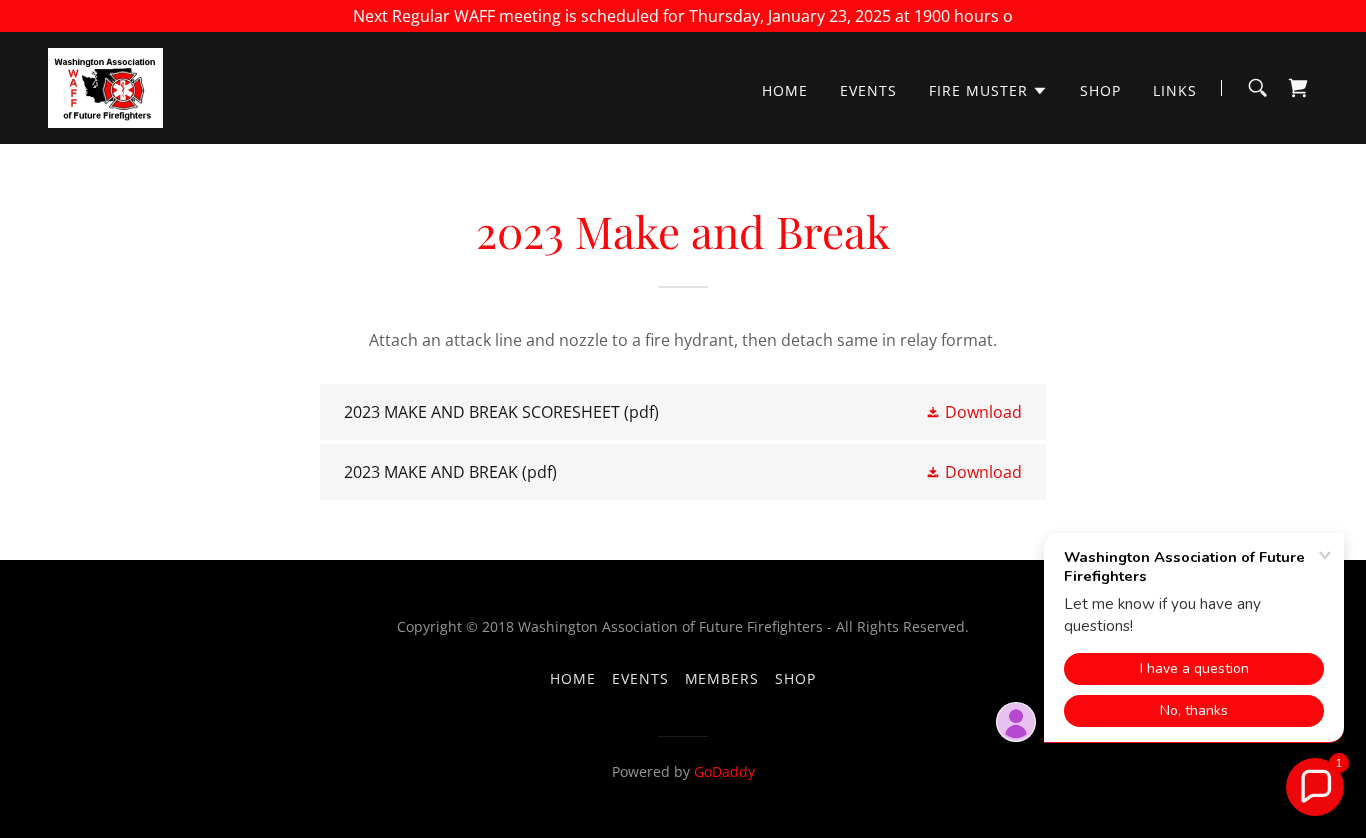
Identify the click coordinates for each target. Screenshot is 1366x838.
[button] (988, 91)
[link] (105, 86)
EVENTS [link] (868, 90)
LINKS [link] (1175, 90)
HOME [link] (785, 90)
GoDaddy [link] (724, 771)
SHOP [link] (1100, 90)
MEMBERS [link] (722, 678)
